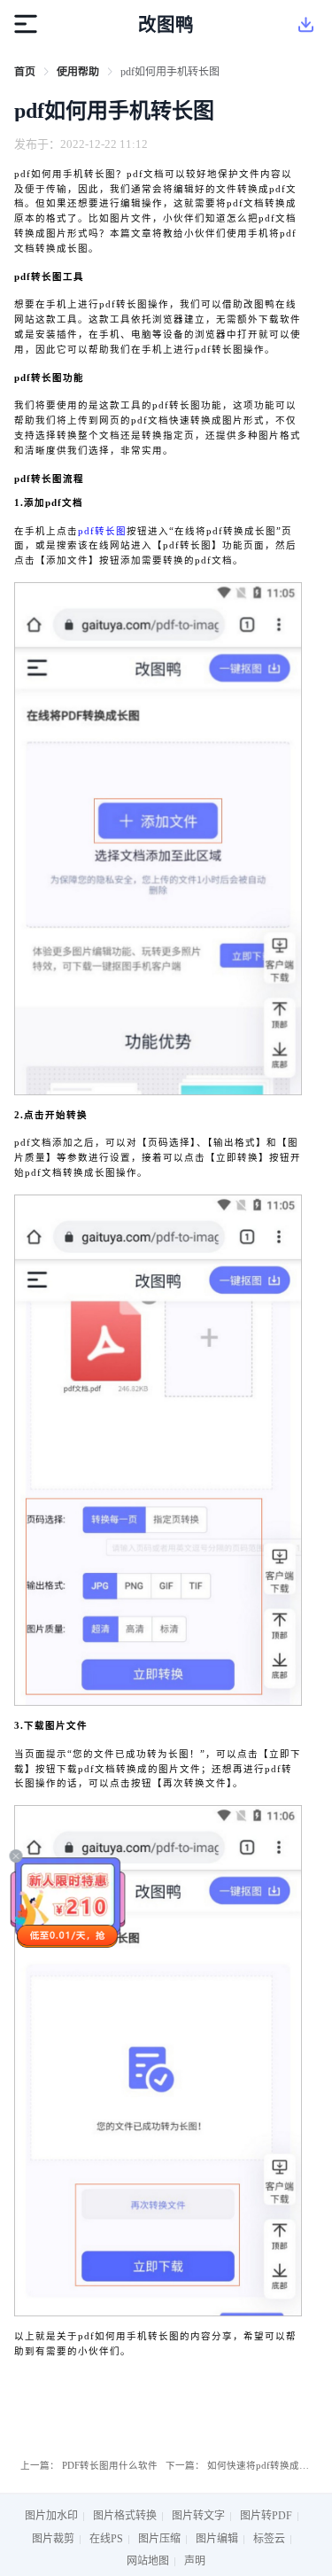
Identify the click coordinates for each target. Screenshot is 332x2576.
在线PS (106, 2539)
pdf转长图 (102, 531)
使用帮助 (78, 72)
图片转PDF (266, 2516)
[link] (25, 72)
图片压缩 (159, 2539)
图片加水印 (51, 2516)
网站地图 (148, 2561)
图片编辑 (217, 2539)
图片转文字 (198, 2516)
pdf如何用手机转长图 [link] (170, 72)
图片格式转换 (125, 2516)
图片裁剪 (53, 2539)
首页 (25, 72)
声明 (195, 2561)
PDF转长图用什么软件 (110, 2466)
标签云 (269, 2539)
